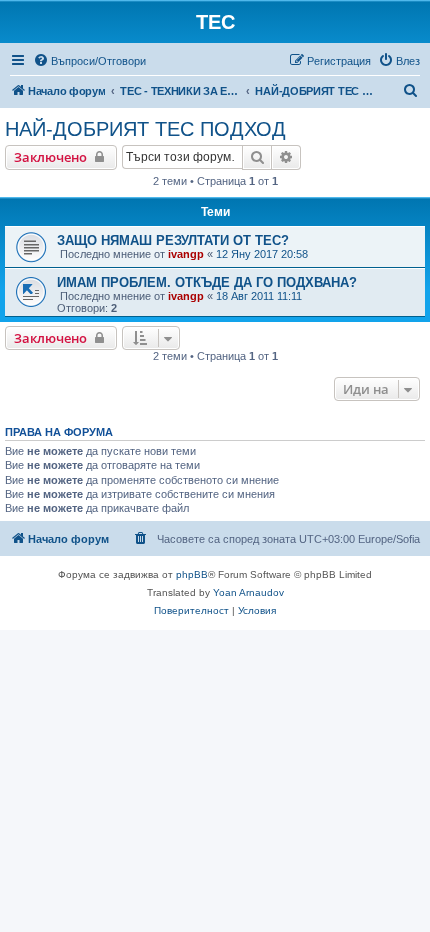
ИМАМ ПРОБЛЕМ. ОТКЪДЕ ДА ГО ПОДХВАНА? (207, 282)
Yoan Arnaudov (248, 592)
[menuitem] (89, 61)
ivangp (186, 254)
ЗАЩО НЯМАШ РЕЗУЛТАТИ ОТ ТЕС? (173, 240)
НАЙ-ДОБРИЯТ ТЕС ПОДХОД (145, 129)
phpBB (192, 574)
